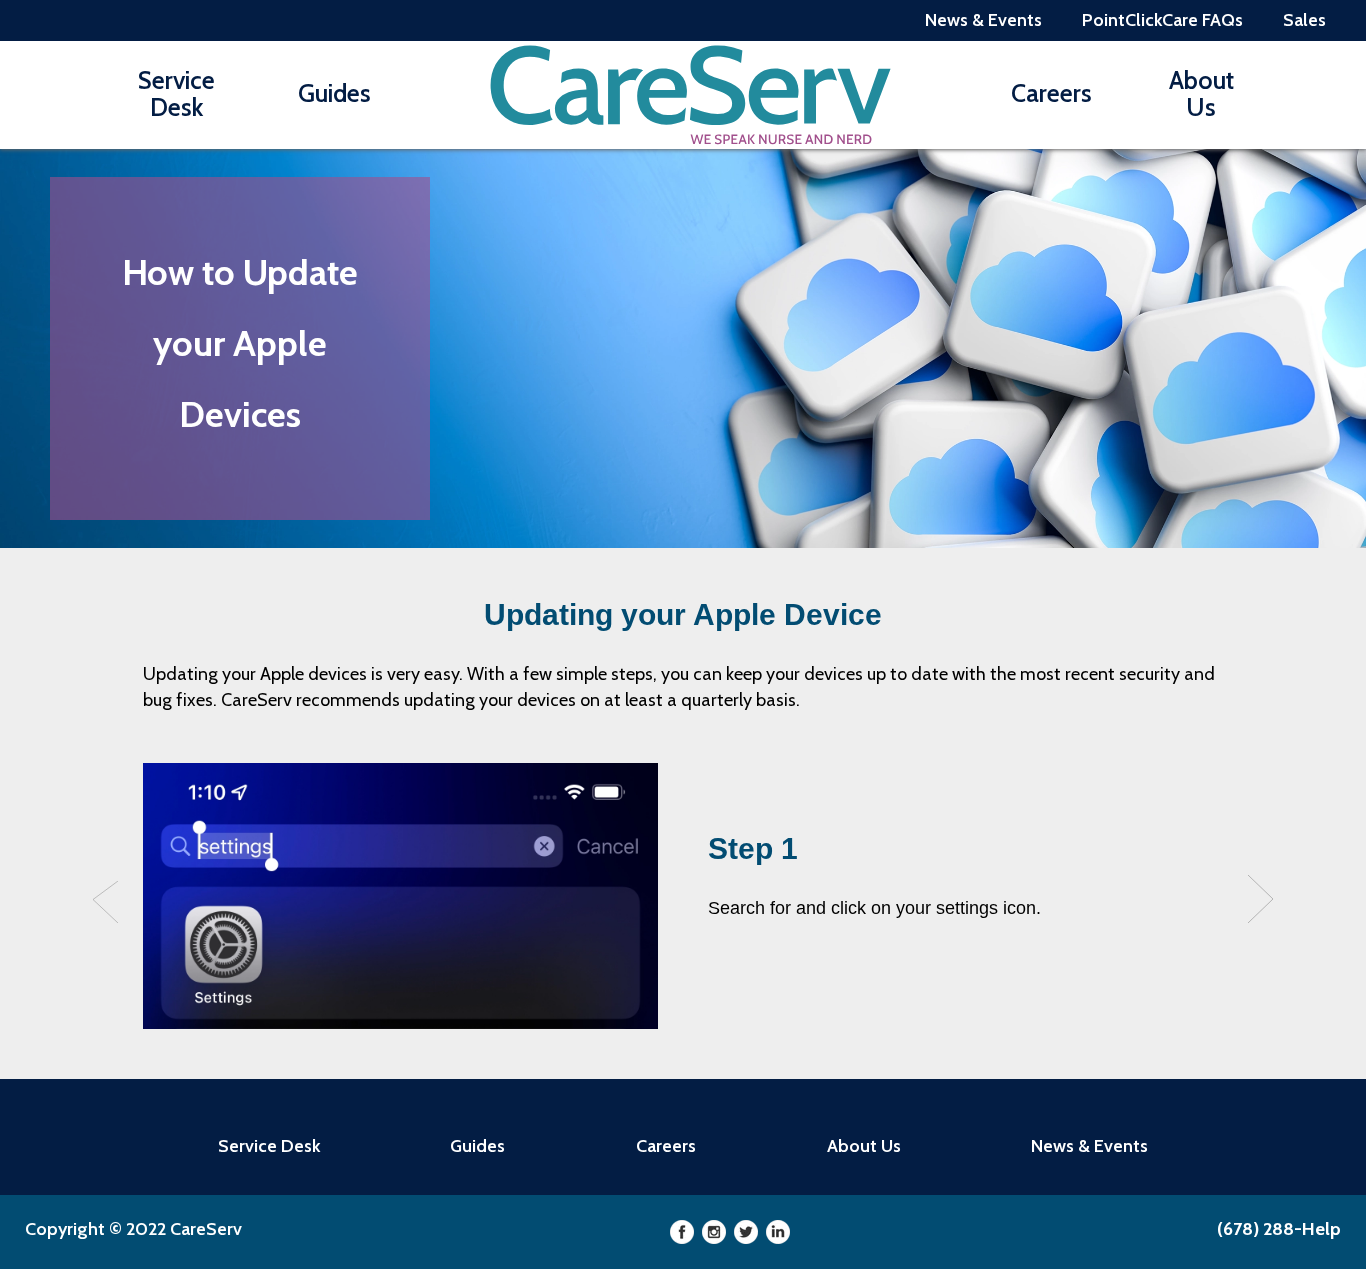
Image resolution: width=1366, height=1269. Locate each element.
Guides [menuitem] (334, 93)
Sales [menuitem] (1304, 20)
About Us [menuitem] (1201, 93)
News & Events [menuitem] (983, 20)
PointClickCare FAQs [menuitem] (1162, 20)
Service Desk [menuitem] (176, 93)
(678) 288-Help (1279, 1229)
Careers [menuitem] (1051, 93)
